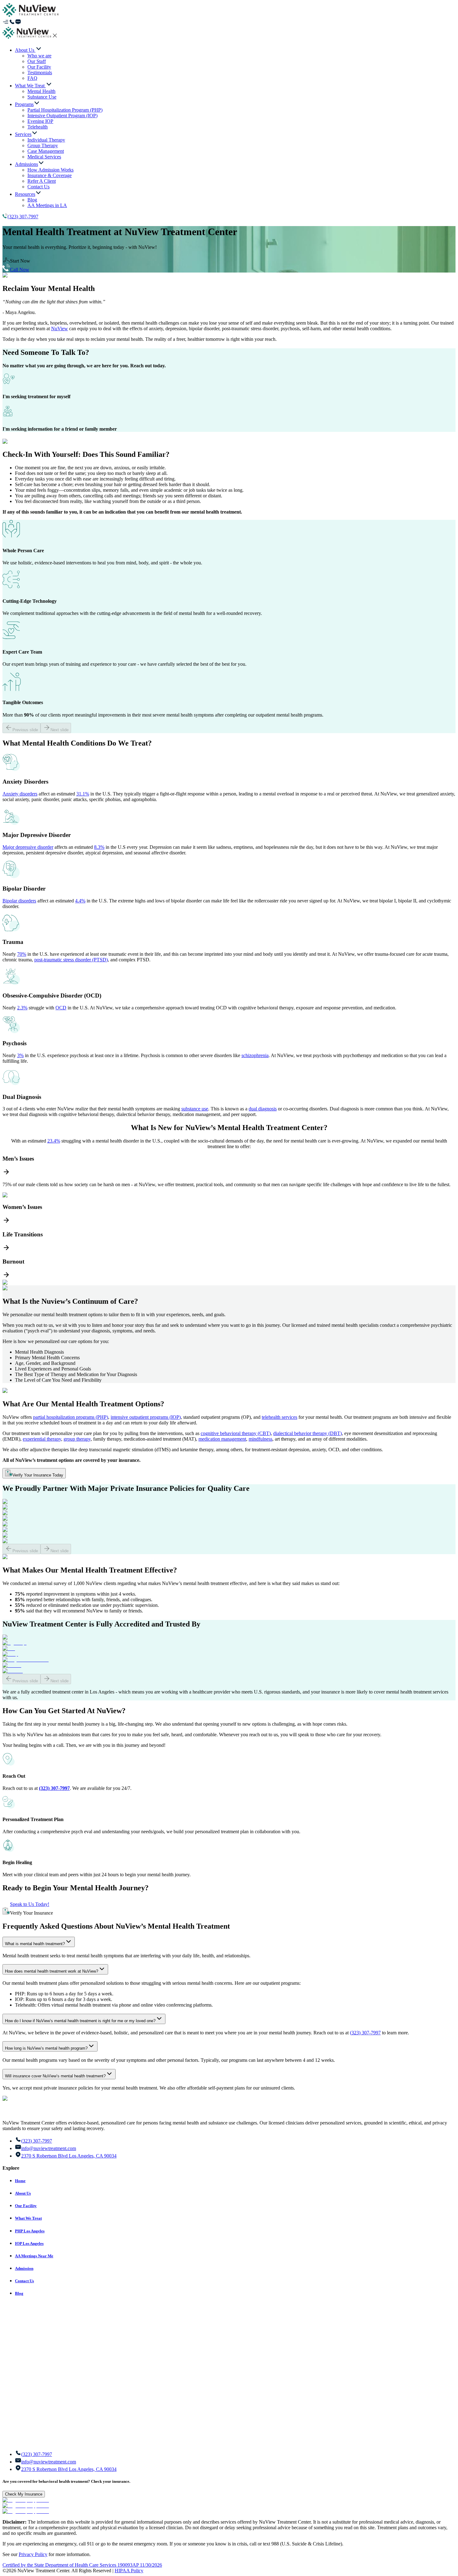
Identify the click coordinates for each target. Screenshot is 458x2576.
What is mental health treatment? (35, 1944)
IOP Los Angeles (29, 2243)
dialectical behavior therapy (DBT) (308, 1433)
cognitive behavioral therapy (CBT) (236, 1433)
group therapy (77, 1439)
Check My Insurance (24, 2494)
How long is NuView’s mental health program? (46, 2048)
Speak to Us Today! (30, 1904)
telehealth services (279, 1417)
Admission (24, 2268)
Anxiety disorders (20, 794)
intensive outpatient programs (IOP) (146, 1417)
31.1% (83, 794)
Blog (19, 2293)
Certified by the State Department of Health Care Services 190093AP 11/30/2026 (82, 2565)
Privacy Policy (33, 2554)
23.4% (54, 1141)
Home (20, 2181)
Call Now (20, 270)
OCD (61, 1008)
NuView (60, 329)
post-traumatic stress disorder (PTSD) (71, 960)
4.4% (80, 901)
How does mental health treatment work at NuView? (52, 1971)
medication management (222, 1439)
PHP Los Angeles (30, 2231)
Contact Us (24, 2281)
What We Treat (28, 2218)
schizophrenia (255, 1055)
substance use (195, 1109)
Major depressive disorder (28, 847)
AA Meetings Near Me (34, 2256)
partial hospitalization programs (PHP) (71, 1417)
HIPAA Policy (129, 2571)
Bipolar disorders (19, 901)
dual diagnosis (263, 1109)
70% (22, 954)
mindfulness (260, 1439)
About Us (23, 2193)
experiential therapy (42, 1439)
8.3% (99, 847)
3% (20, 1055)
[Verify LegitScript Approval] (26, 2500)
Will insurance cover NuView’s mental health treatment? (55, 2076)
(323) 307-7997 (23, 217)
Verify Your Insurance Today (38, 1475)
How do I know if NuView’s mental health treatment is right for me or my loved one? (80, 2021)
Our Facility (26, 2206)
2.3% (22, 1008)
